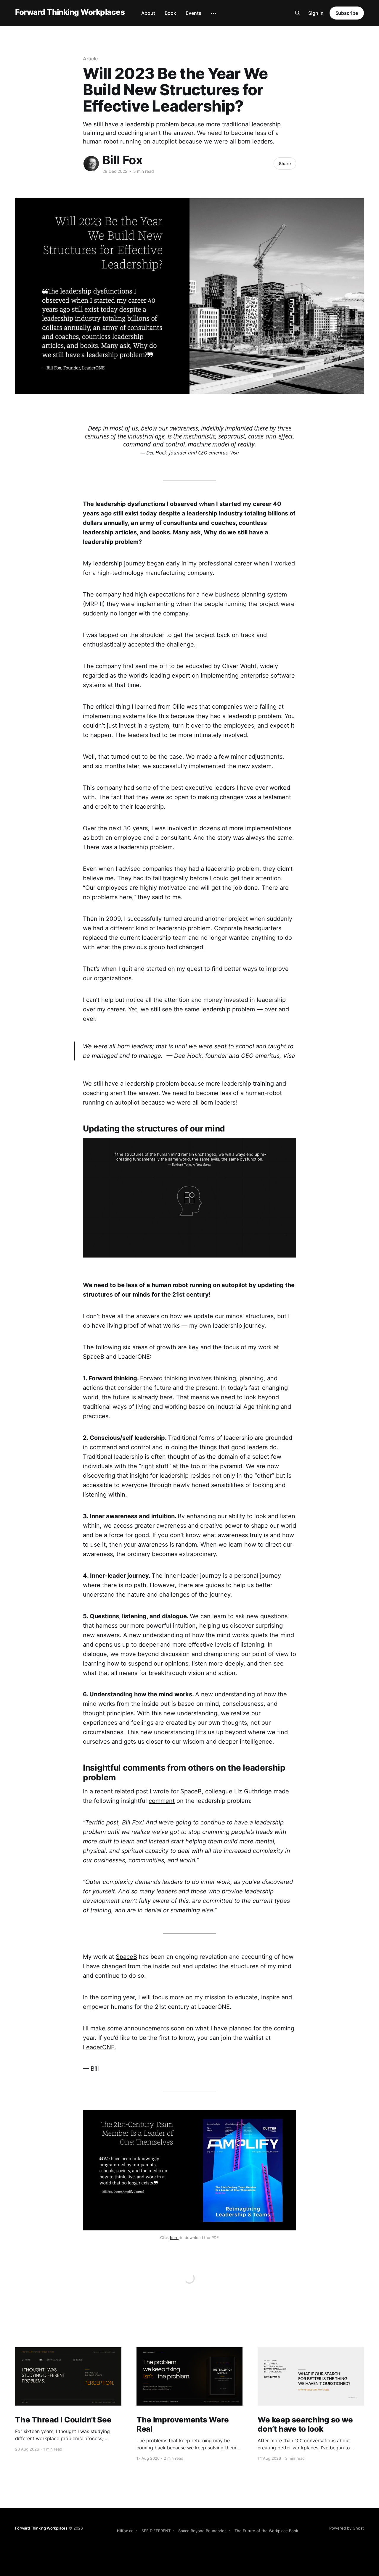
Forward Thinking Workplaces (70, 12)
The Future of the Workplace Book (266, 2531)
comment (162, 1801)
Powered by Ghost (347, 2528)
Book (170, 13)
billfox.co (125, 2531)
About (148, 13)
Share (285, 163)
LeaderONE (99, 2047)
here (174, 2238)
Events (193, 13)
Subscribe (347, 13)
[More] (213, 13)
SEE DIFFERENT (156, 2531)
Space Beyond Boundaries (202, 2531)
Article (90, 59)
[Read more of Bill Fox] (91, 164)
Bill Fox (123, 160)
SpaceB (126, 1957)
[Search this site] (298, 13)
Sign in (316, 13)
